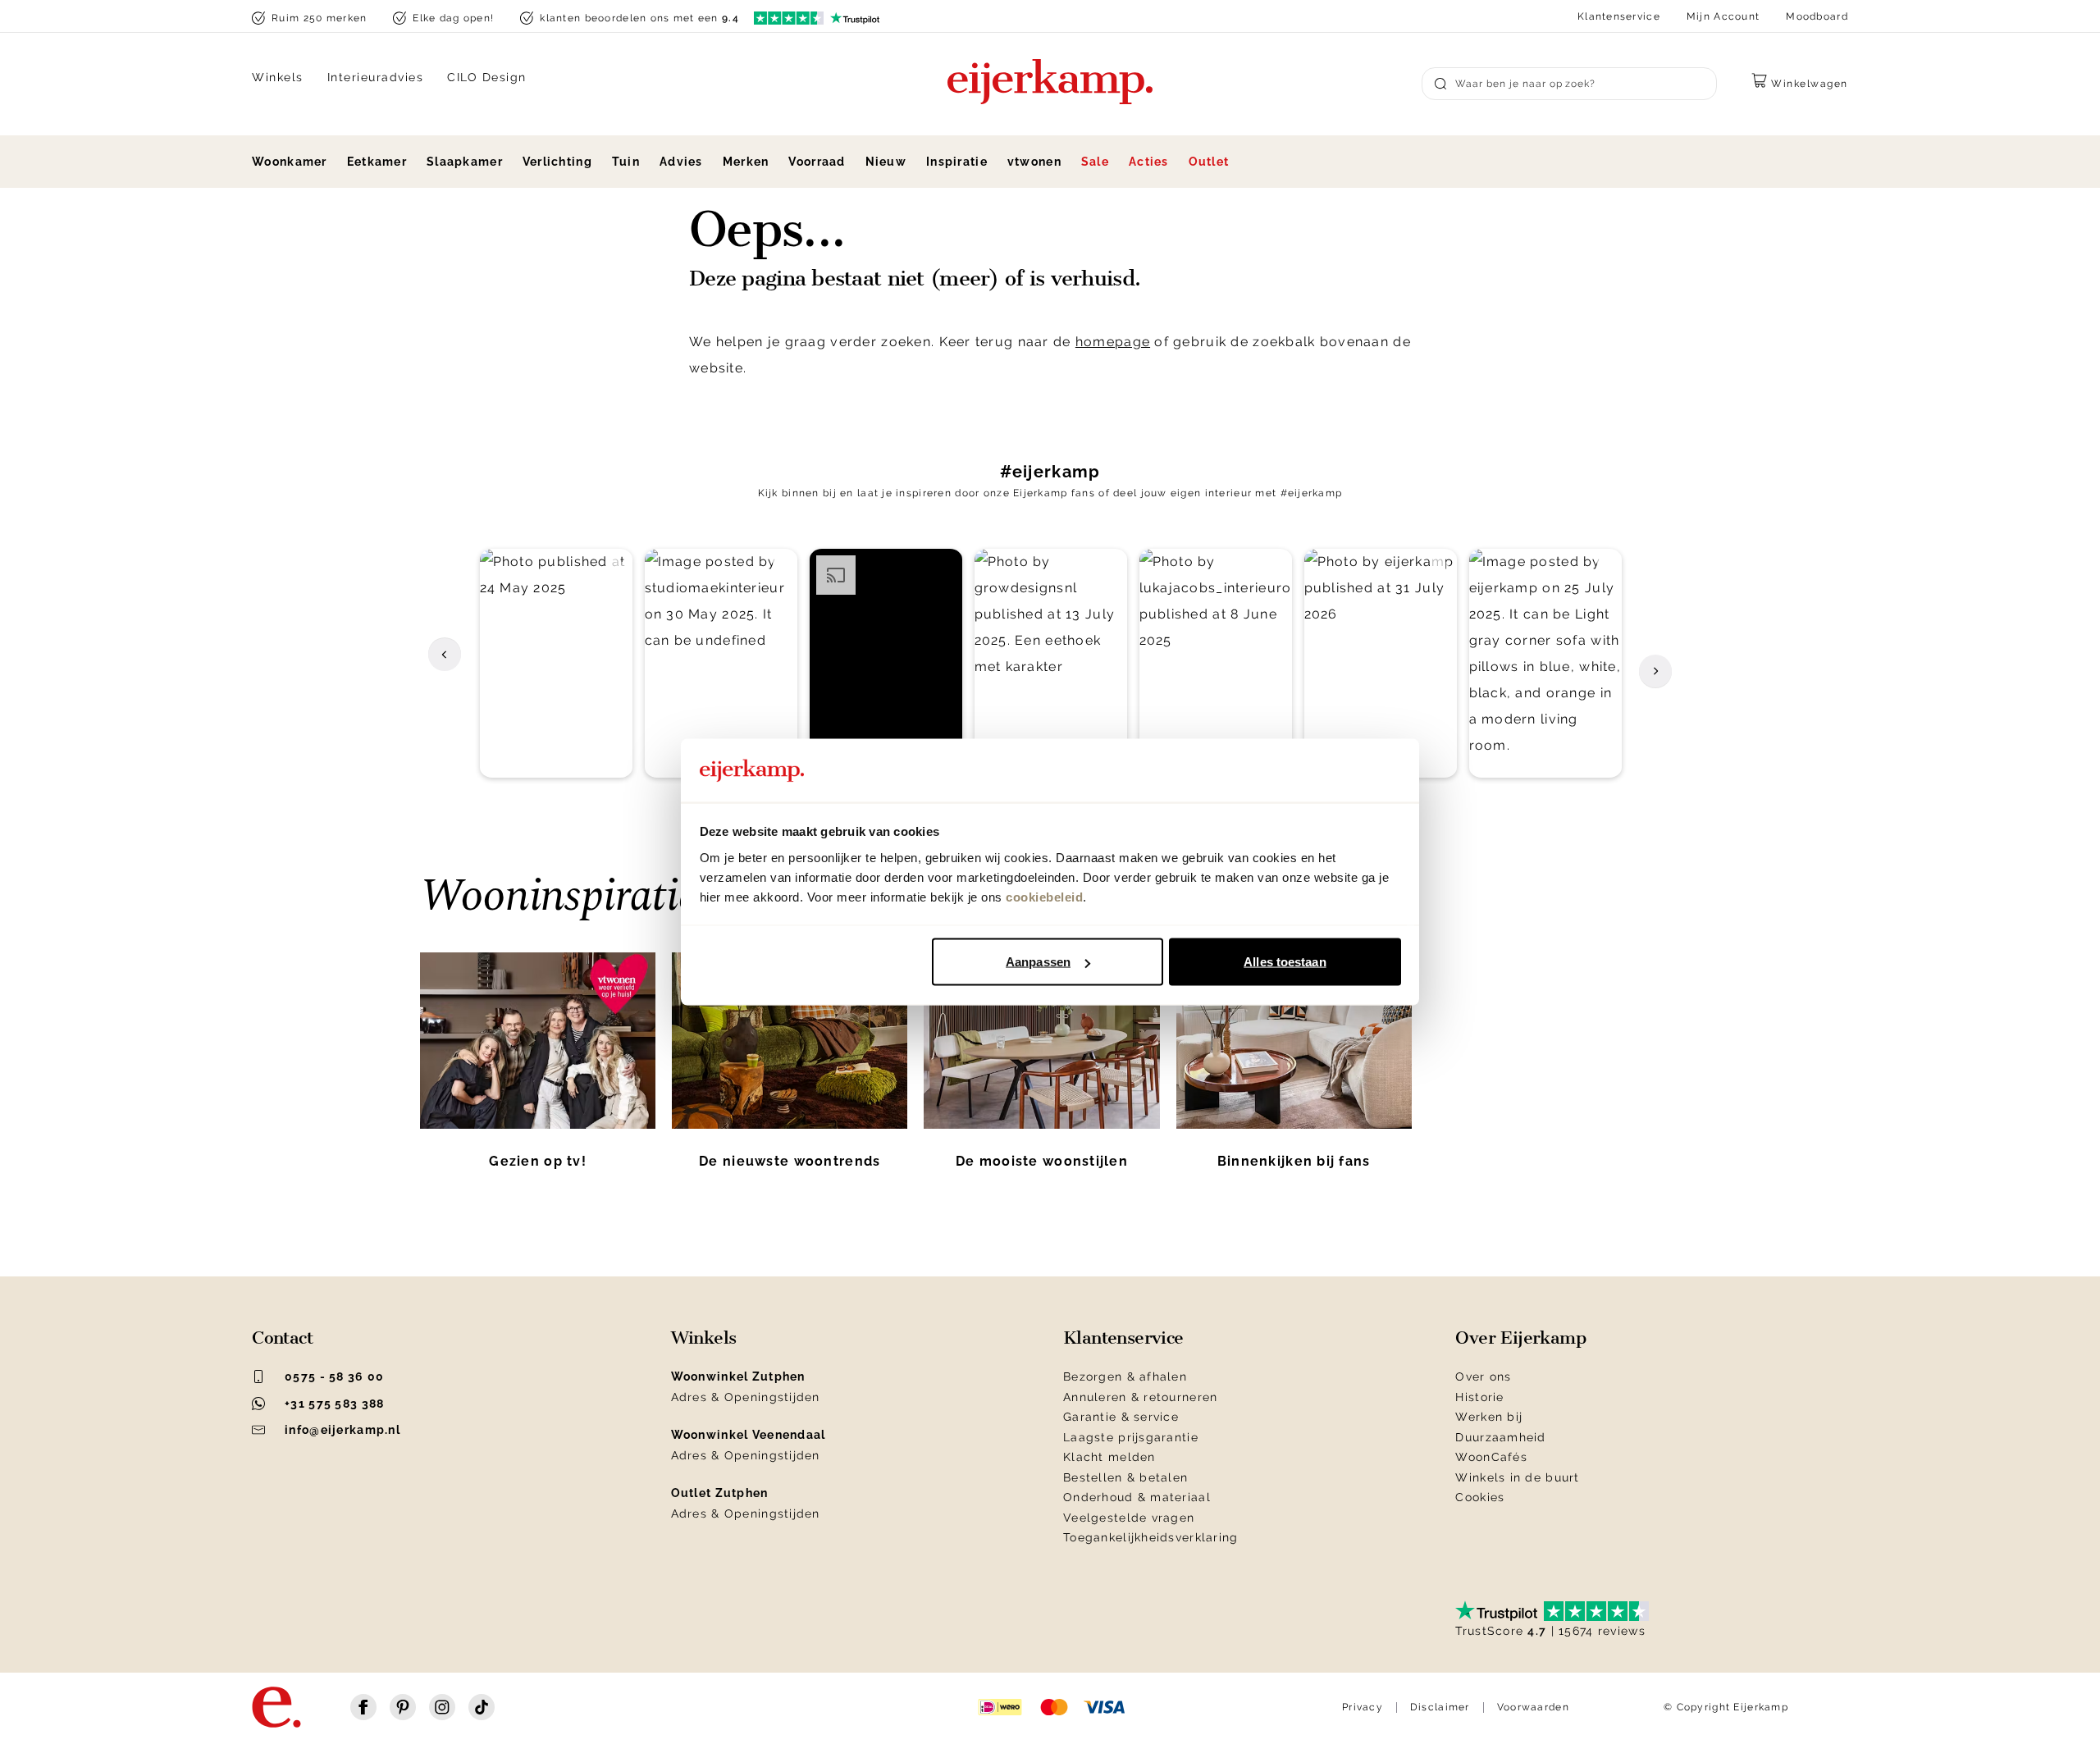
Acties (1149, 162)
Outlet (1209, 162)
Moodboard (1817, 16)
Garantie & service (1121, 1417)
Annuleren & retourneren (1140, 1397)
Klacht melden (1109, 1457)
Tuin (626, 162)
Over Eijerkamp (1520, 1338)
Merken (746, 162)
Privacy (1363, 1707)
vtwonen (1034, 162)
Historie (1479, 1397)
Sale (1095, 162)
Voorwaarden (1533, 1707)
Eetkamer (377, 162)
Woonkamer (290, 162)
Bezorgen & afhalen (1125, 1376)
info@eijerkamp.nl (342, 1430)
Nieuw (886, 162)
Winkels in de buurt (1517, 1477)
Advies (681, 162)
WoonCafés (1491, 1457)
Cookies (1480, 1497)
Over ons (1483, 1376)
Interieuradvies (376, 77)
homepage (1113, 342)
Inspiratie (957, 162)
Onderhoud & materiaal (1137, 1497)
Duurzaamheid (1500, 1437)
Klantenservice (1619, 16)
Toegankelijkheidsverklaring (1151, 1537)
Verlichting (557, 162)
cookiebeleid (1044, 896)
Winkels (278, 77)
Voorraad (817, 162)
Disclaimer (1440, 1707)
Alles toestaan (1285, 962)
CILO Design (487, 77)
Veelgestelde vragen (1129, 1518)
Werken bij (1489, 1417)
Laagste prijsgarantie (1131, 1437)
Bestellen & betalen (1125, 1477)
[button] (556, 663)
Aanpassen (1038, 962)
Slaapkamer (465, 162)
